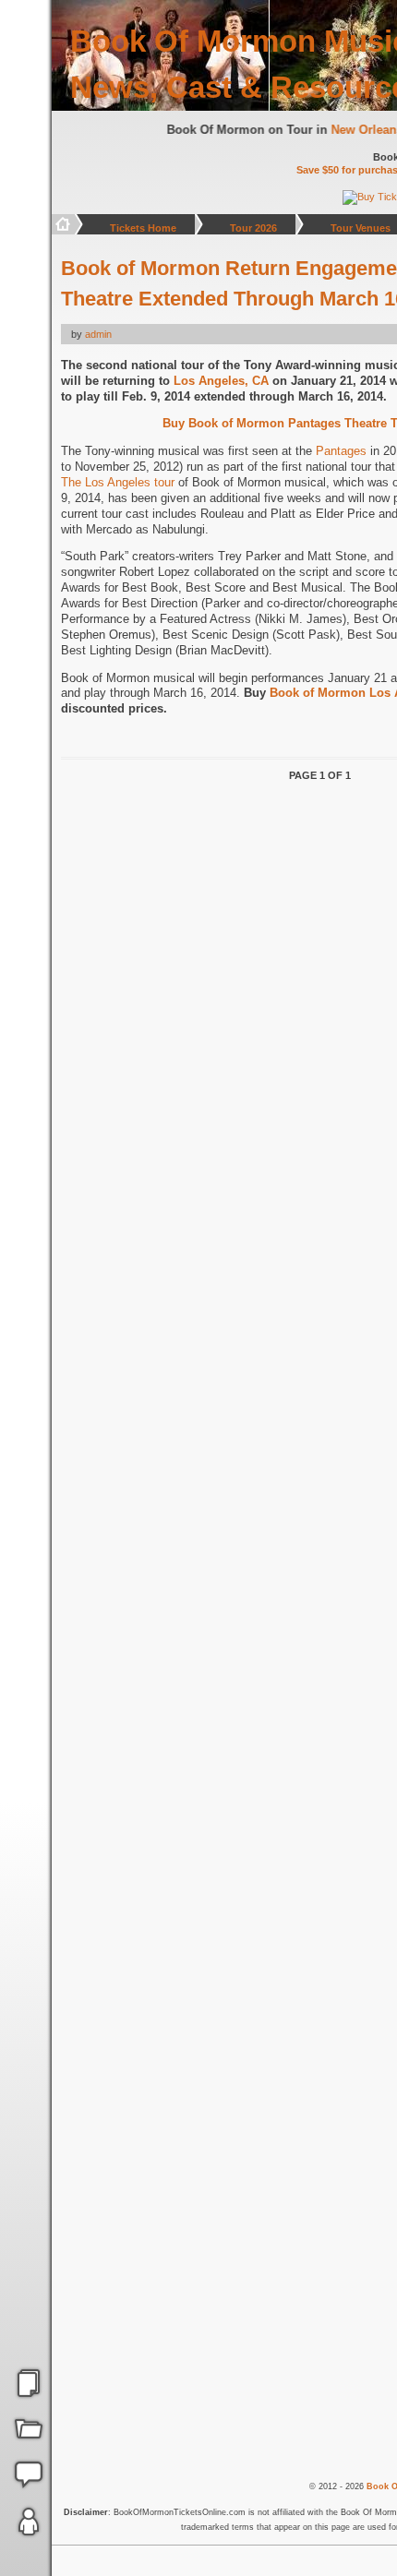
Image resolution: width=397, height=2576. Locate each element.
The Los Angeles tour (118, 482)
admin (98, 334)
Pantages (341, 451)
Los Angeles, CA (221, 381)
